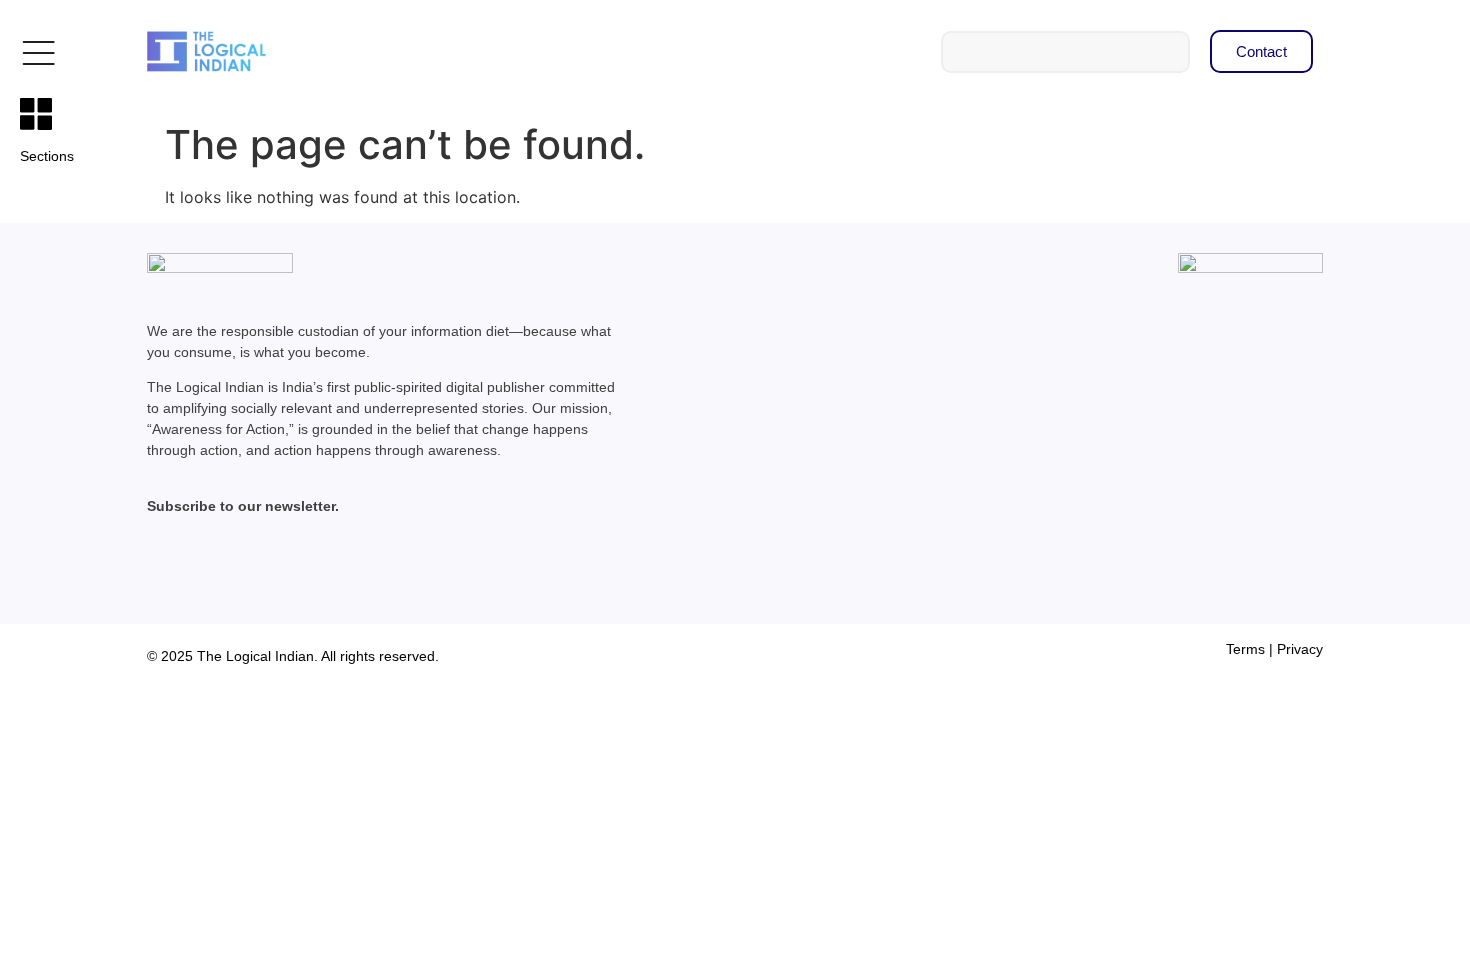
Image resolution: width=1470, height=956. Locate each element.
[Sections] (36, 114)
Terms (1245, 649)
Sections (47, 156)
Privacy (1300, 649)
